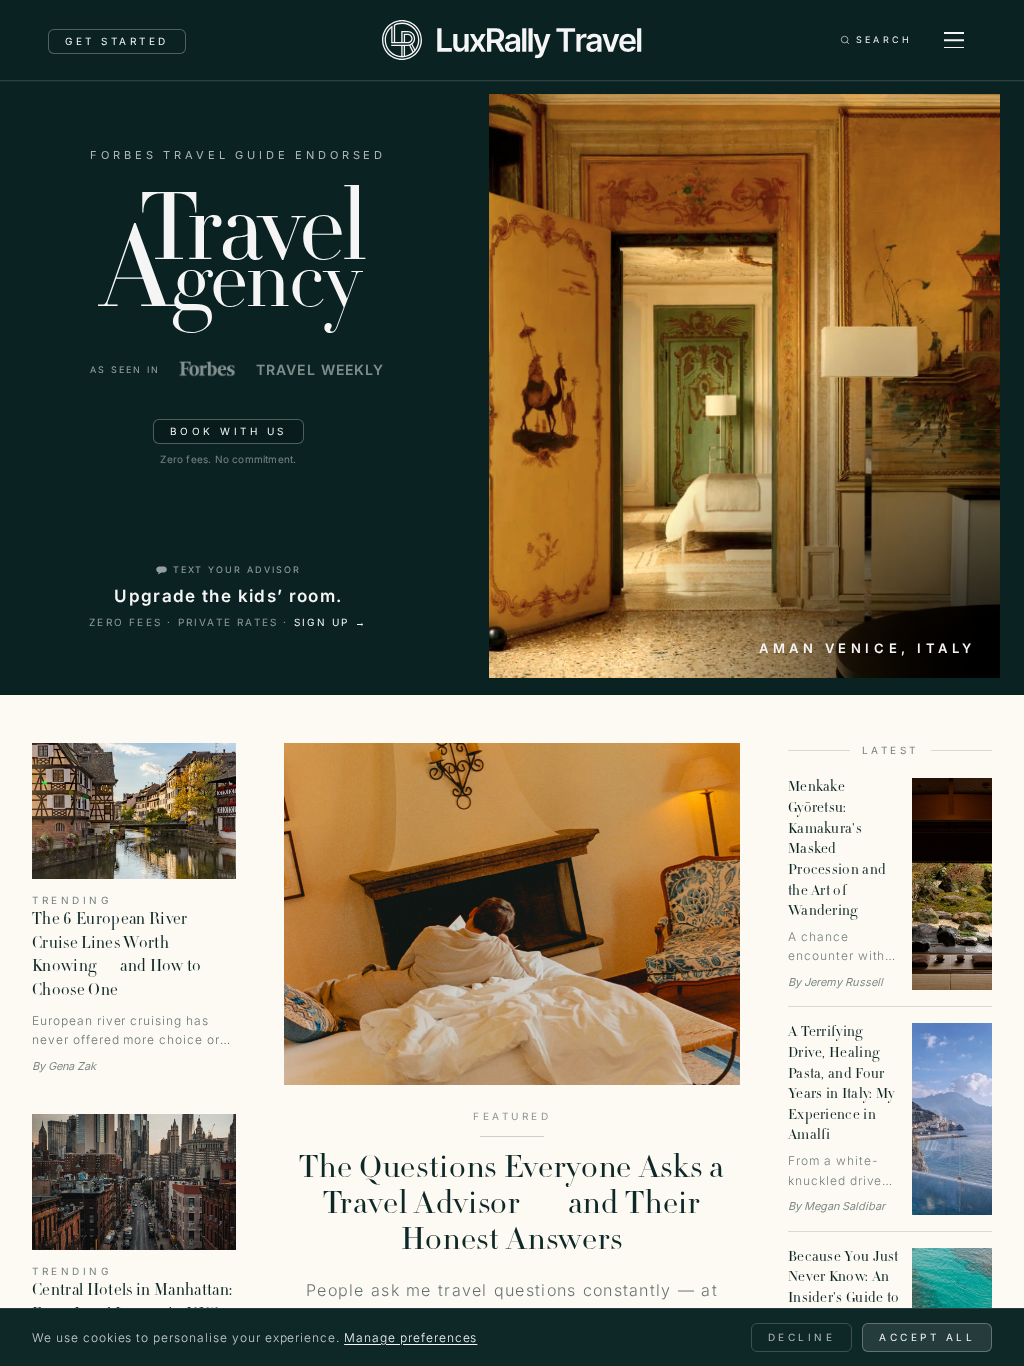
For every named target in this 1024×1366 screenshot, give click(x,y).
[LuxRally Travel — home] (511, 40)
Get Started (117, 41)
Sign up (331, 622)
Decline (802, 1337)
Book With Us (228, 431)
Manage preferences (410, 1337)
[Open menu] (954, 40)
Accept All (927, 1337)
